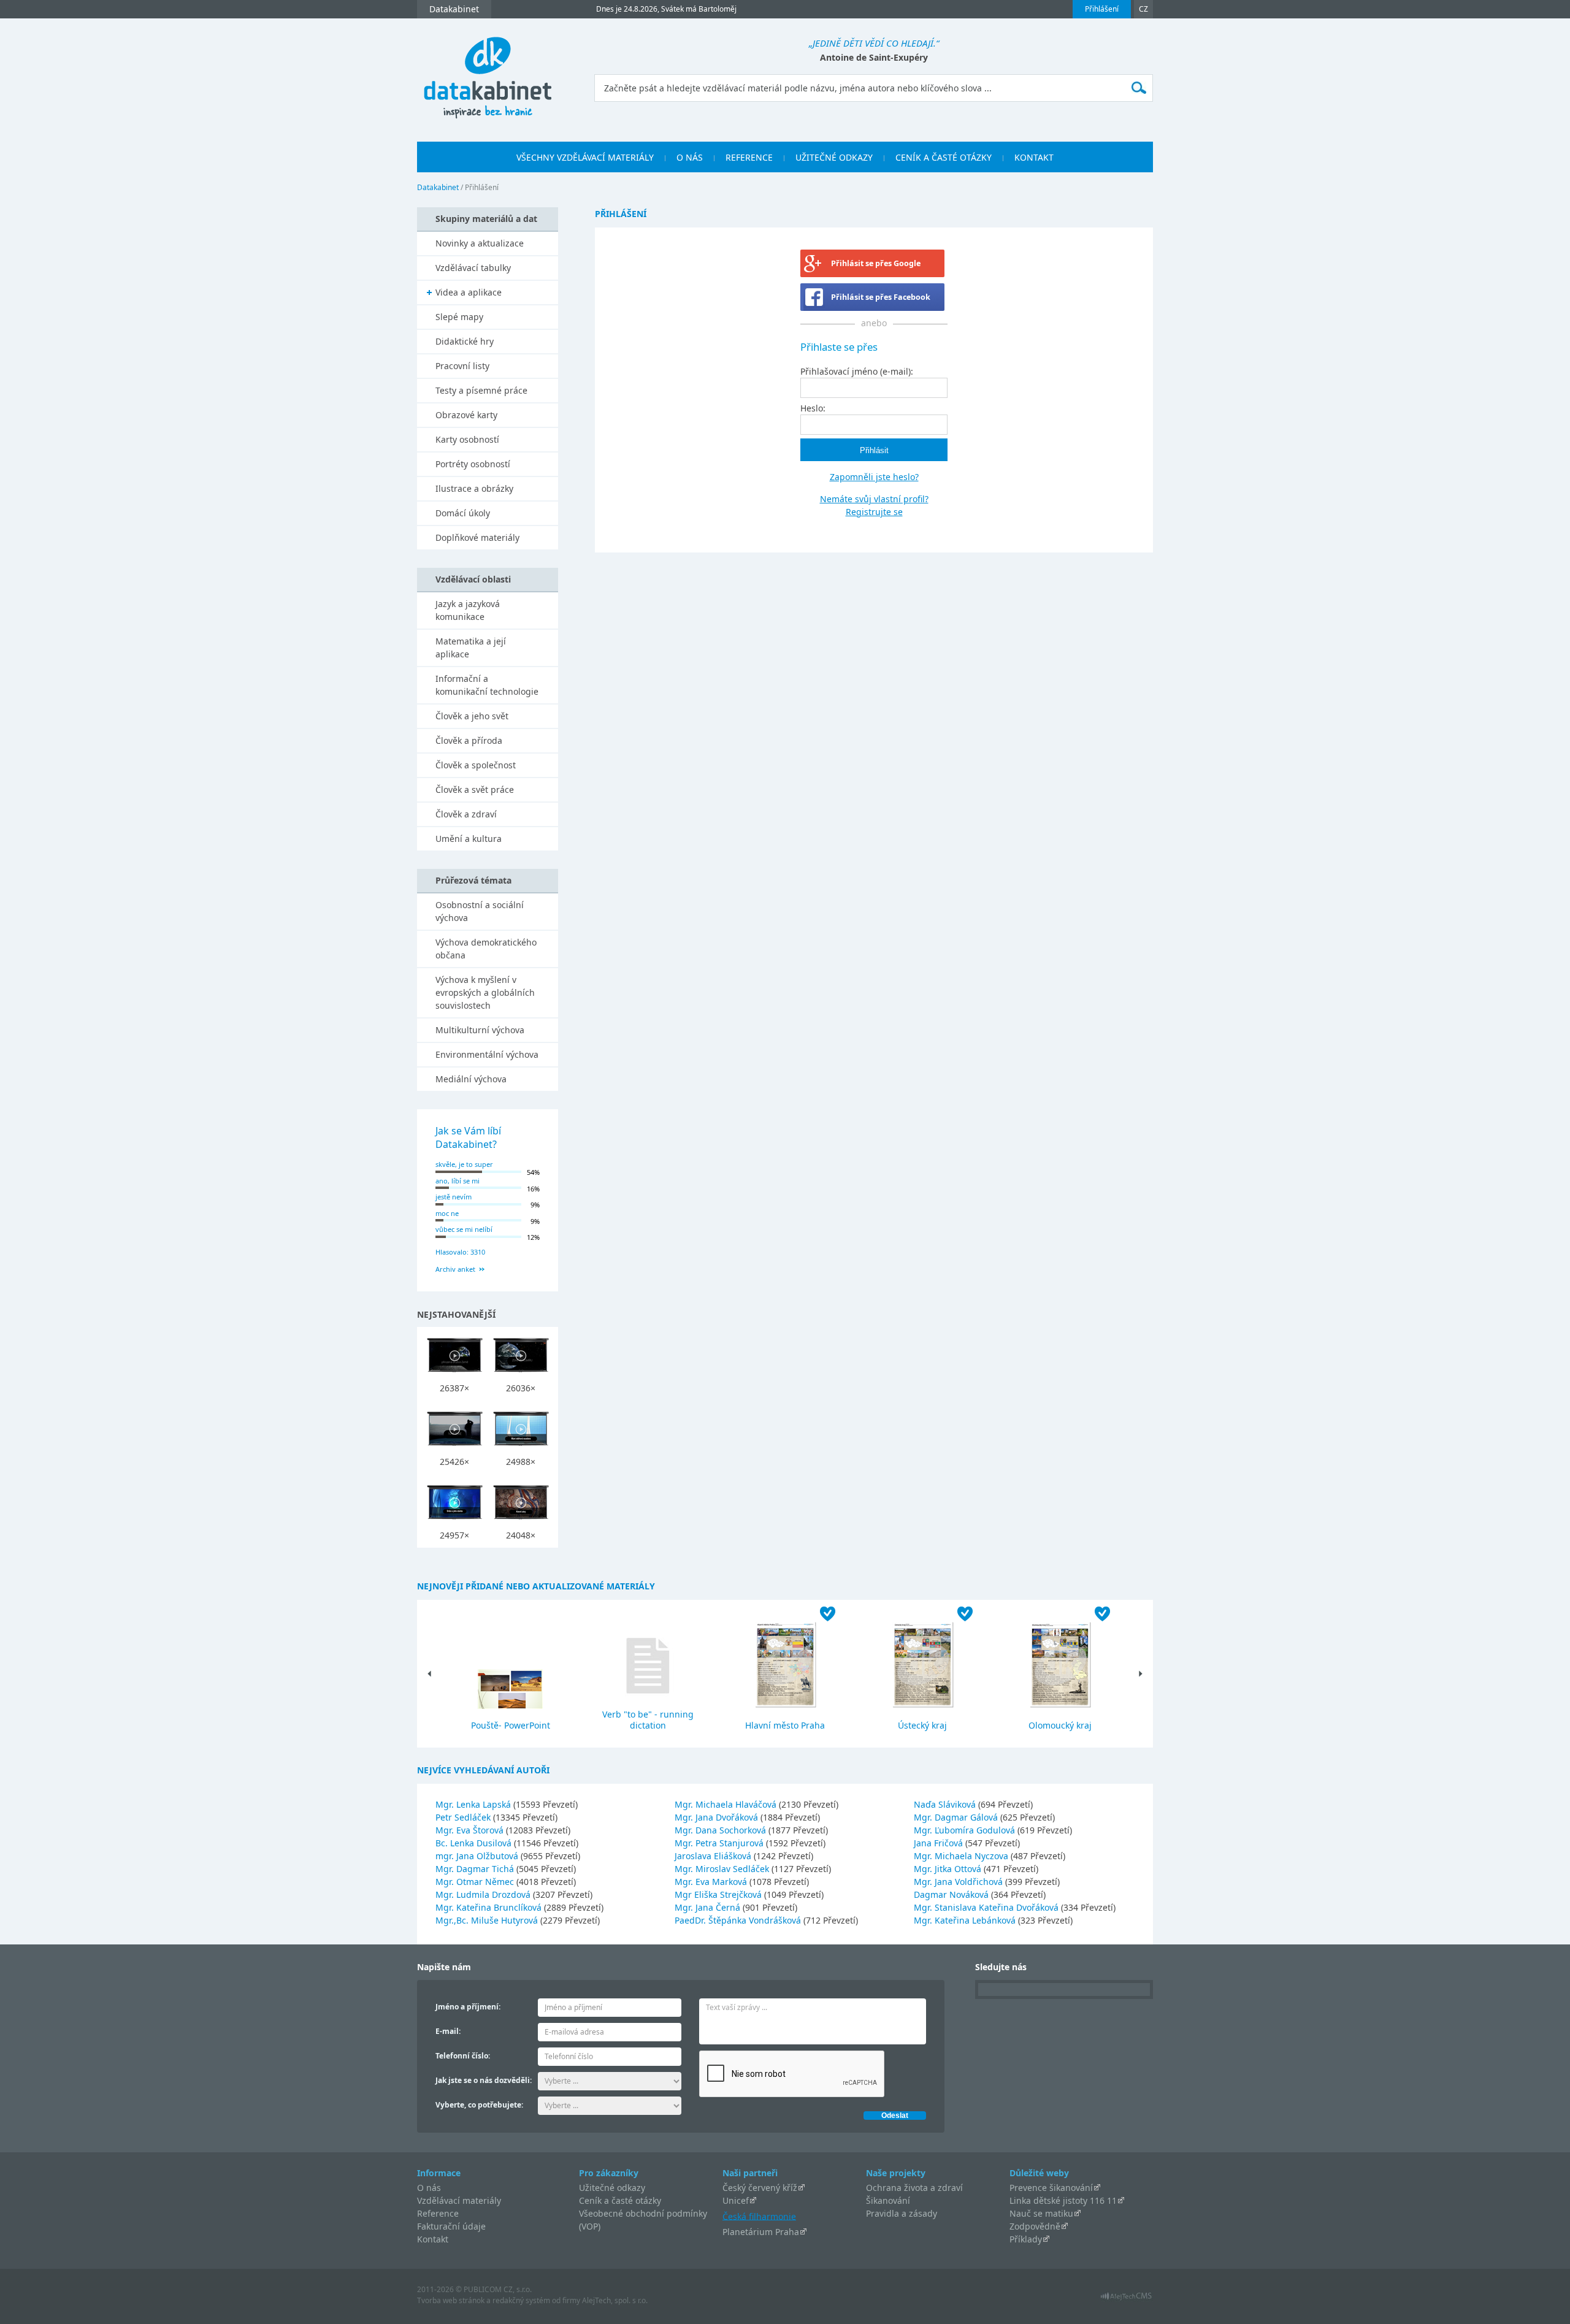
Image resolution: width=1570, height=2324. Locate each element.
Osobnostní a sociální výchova (480, 911)
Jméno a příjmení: (468, 2007)
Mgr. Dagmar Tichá (476, 1869)
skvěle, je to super (464, 1164)
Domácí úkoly (463, 513)
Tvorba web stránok (451, 2300)
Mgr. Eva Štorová (471, 1830)
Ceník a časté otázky (620, 2200)
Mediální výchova (471, 1079)
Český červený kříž (760, 2188)
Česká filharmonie (759, 2216)
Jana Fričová (940, 1843)
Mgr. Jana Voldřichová (959, 1882)
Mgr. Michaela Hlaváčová (727, 1804)
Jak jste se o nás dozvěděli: (484, 2080)
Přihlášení (1102, 9)
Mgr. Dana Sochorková (722, 1830)
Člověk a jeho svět (472, 716)
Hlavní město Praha (785, 1725)
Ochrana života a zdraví (914, 2188)
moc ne (447, 1213)
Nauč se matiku (1041, 2213)
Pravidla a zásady (902, 2213)
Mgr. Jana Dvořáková (718, 1817)
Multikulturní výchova (480, 1030)
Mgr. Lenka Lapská (474, 1804)
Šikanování (888, 2200)
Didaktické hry (465, 341)
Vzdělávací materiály (459, 2200)
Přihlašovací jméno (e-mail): (857, 371)
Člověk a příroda (469, 740)
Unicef (736, 2200)
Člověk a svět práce (475, 789)
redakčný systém (521, 2300)
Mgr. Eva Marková (712, 1882)
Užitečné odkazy (612, 2188)
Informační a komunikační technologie (487, 685)
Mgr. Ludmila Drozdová (484, 1894)
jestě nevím (454, 1197)
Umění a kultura (469, 839)
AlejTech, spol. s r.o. (615, 2300)
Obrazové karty (466, 415)
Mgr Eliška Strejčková (719, 1894)
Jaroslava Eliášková (714, 1856)
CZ (1143, 9)
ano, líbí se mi (458, 1181)
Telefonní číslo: (463, 2056)
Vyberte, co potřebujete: (479, 2105)
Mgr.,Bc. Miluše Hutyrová (488, 1920)
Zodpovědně (1035, 2226)
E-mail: (448, 2031)
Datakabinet (438, 187)
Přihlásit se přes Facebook (881, 297)
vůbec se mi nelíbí (464, 1229)
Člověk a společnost (476, 765)
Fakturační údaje (451, 2226)
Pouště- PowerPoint (511, 1725)
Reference (438, 2213)
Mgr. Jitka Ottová (949, 1869)
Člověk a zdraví (466, 814)
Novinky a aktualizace (480, 243)
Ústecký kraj (922, 1725)
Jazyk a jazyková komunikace (468, 610)
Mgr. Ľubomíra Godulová (966, 1830)
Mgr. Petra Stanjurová (720, 1843)
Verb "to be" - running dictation (648, 1720)
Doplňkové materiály (477, 537)
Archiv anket (455, 1269)
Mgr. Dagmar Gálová (957, 1817)
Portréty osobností (473, 464)
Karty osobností (467, 439)
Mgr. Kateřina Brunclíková (490, 1907)
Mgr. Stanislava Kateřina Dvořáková (987, 1907)
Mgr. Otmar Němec (476, 1882)
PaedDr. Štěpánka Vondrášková (739, 1920)
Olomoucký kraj (1060, 1725)
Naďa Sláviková (946, 1804)
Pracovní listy (462, 366)
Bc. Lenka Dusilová (475, 1843)
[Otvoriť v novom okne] (1126, 2299)
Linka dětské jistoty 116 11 (1063, 2200)
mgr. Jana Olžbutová (478, 1856)
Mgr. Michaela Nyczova (962, 1856)
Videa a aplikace (469, 292)
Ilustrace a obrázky (474, 488)
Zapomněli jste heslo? (874, 477)
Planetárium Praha (761, 2232)
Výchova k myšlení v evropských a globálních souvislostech (485, 992)
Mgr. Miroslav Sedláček (723, 1869)
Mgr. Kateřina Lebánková (966, 1920)
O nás (429, 2188)
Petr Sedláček (464, 1817)
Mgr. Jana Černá (709, 1907)
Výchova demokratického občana (486, 949)
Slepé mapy (459, 317)
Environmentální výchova (487, 1054)
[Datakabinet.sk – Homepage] (488, 71)
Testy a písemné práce (481, 390)
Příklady (1026, 2239)
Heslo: (813, 408)
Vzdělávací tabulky (473, 268)
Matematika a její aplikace (471, 648)
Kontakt (433, 2239)
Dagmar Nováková (952, 1894)
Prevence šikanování (1051, 2188)
